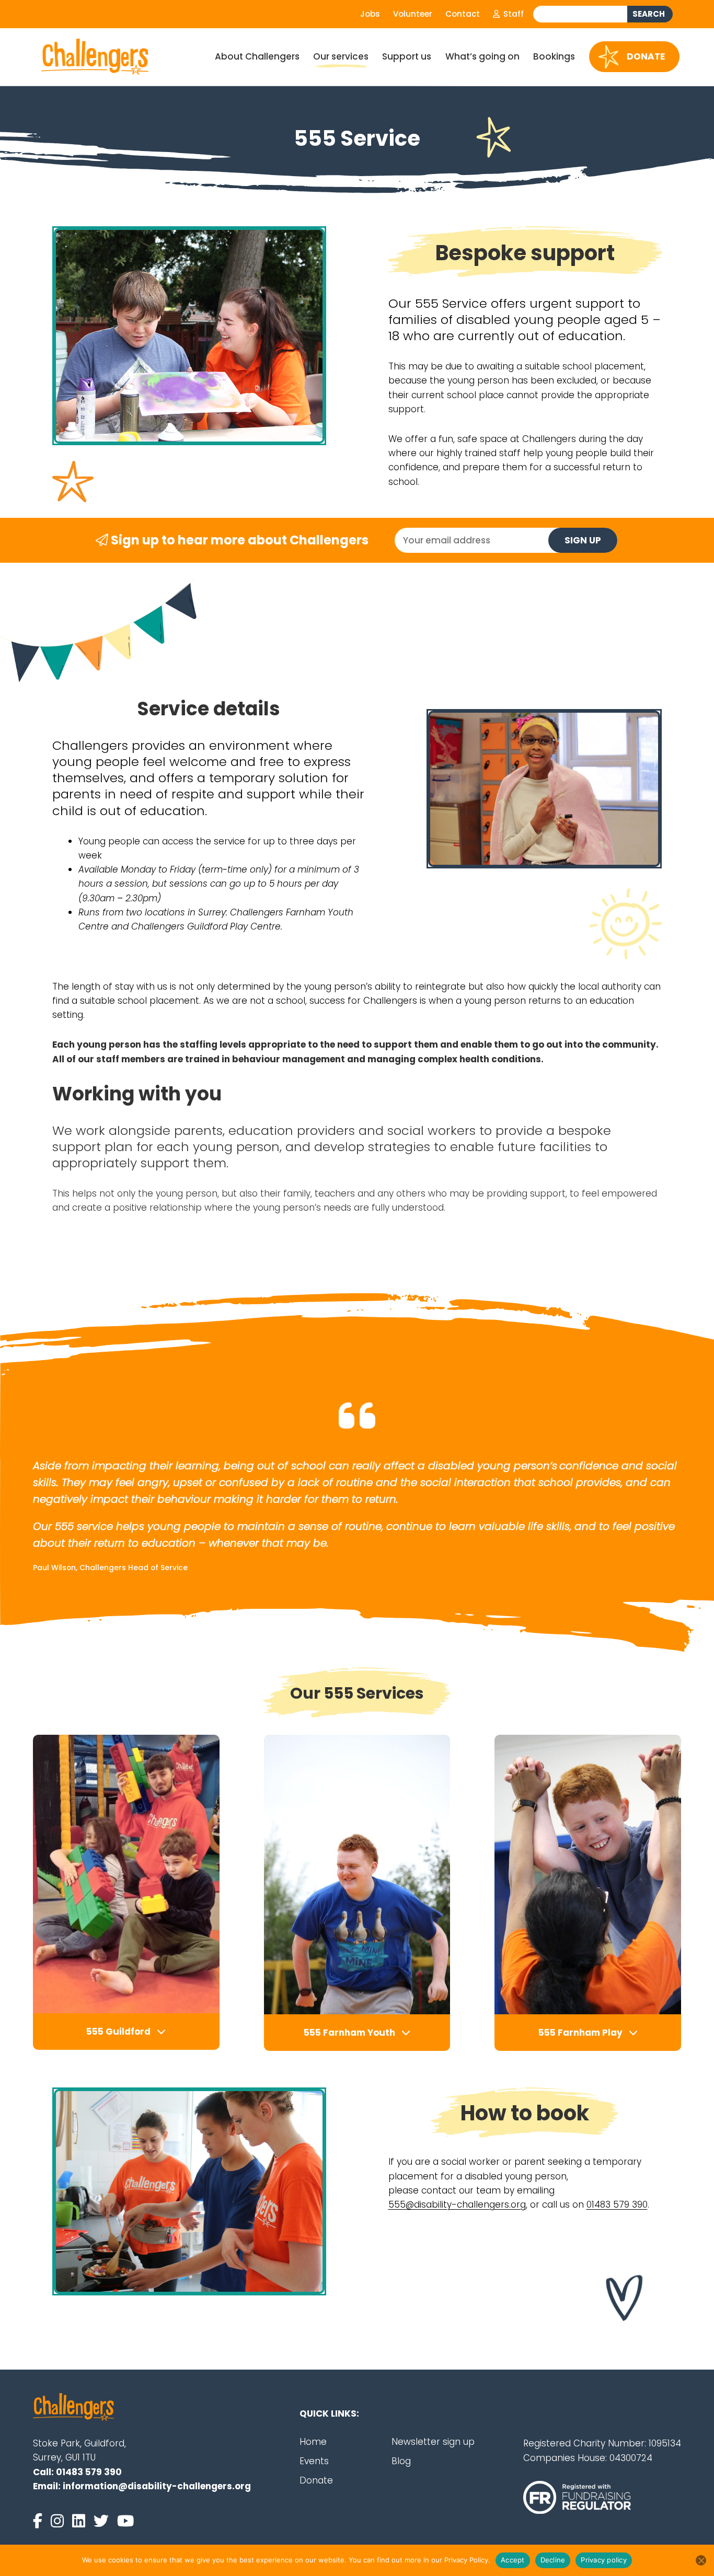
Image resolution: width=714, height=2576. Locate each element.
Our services (341, 56)
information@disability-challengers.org (157, 2486)
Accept (513, 2560)
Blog (401, 2461)
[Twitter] (103, 2521)
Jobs (370, 14)
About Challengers (257, 56)
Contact (463, 14)
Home (313, 2442)
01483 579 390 (617, 2204)
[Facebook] (40, 2521)
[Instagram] (59, 2521)
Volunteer (413, 14)
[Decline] (701, 2560)
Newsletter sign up (433, 2442)
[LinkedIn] (81, 2521)
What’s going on (482, 56)
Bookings (554, 56)
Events (314, 2461)
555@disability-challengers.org (457, 2204)
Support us (407, 56)
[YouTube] (125, 2521)
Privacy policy (604, 2560)
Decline (553, 2560)
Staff (513, 14)
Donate (646, 56)
